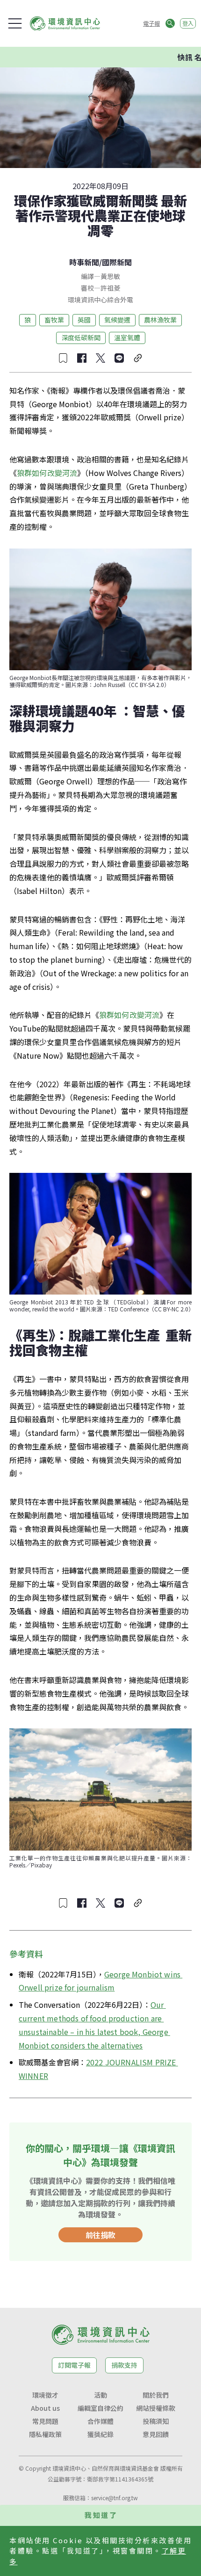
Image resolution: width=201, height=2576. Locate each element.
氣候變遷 (117, 320)
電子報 (151, 23)
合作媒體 (100, 2421)
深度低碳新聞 (81, 337)
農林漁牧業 (160, 320)
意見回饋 (156, 2434)
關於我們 (156, 2395)
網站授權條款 (156, 2408)
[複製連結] (138, 358)
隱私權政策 (45, 2434)
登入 (188, 23)
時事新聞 (84, 262)
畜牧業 (54, 320)
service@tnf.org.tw (115, 2498)
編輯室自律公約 (100, 2408)
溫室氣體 (127, 337)
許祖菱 (110, 288)
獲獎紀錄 (100, 2434)
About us (45, 2408)
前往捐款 (100, 2235)
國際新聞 (117, 262)
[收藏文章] (63, 358)
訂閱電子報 (74, 2365)
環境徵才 (45, 2395)
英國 (84, 320)
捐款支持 (124, 2365)
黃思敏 (110, 276)
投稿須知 (156, 2421)
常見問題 (45, 2421)
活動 (100, 2395)
